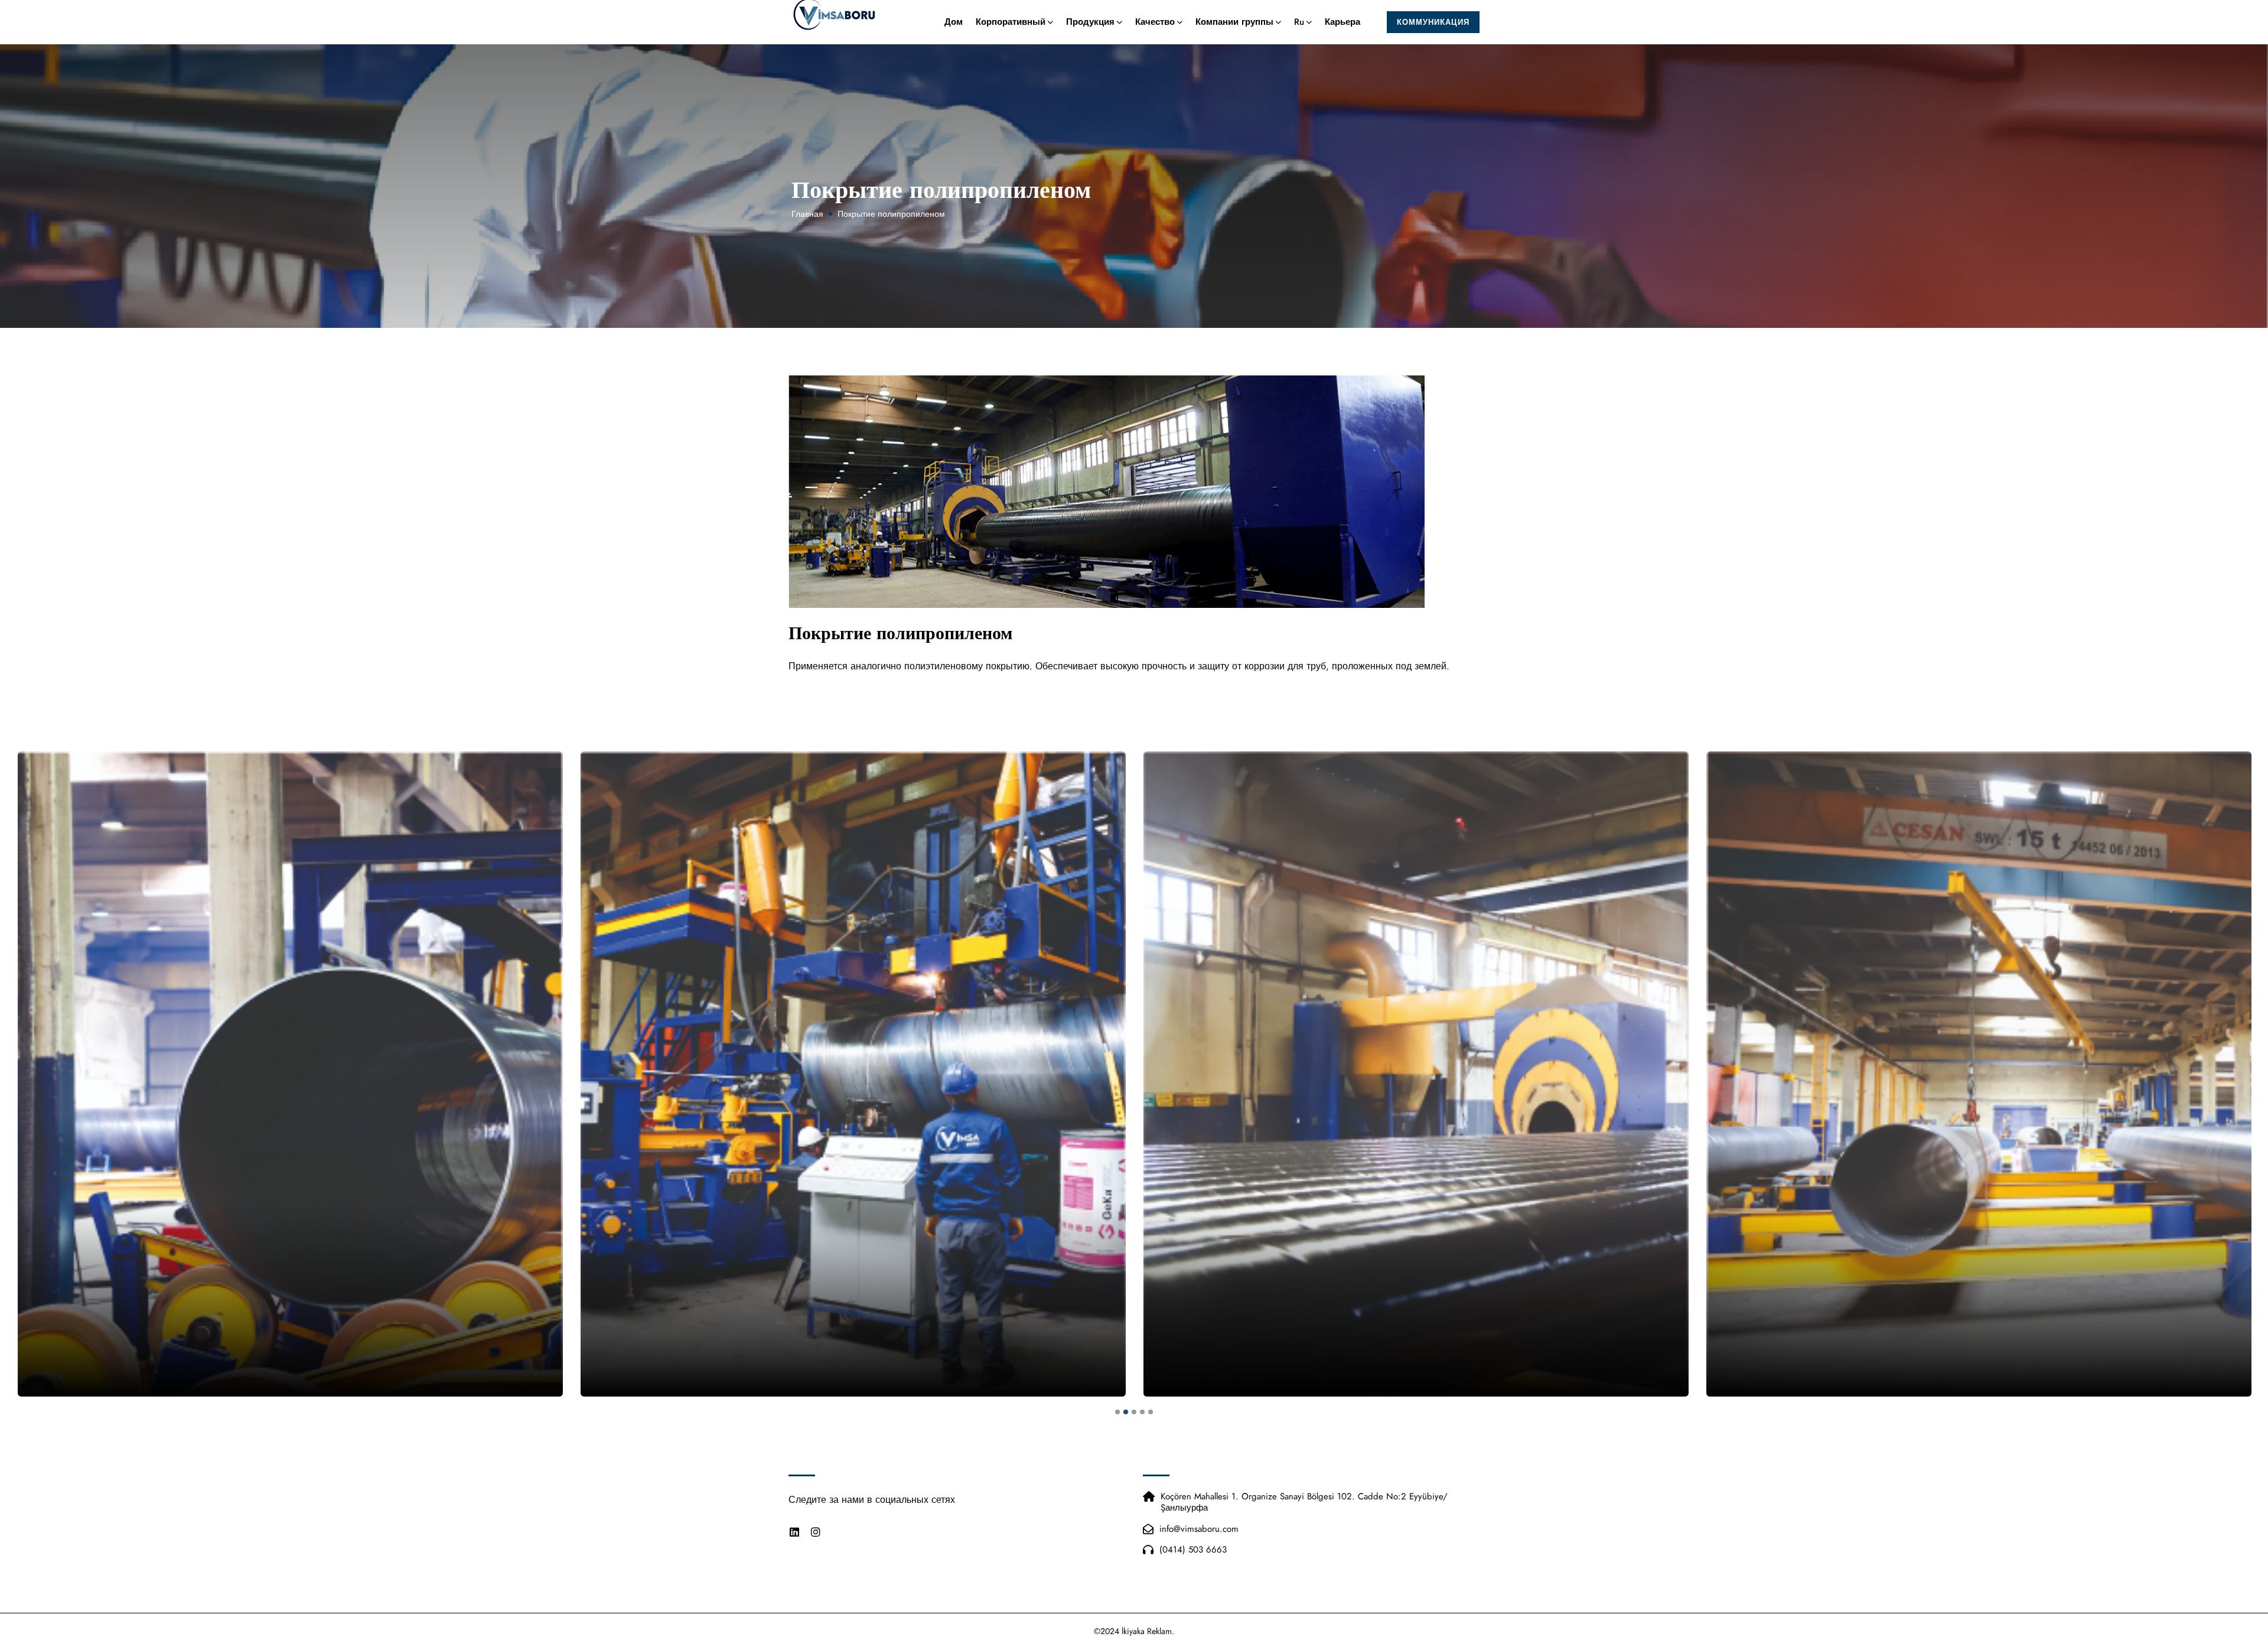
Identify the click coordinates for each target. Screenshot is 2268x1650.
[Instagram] (816, 1532)
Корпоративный (1011, 22)
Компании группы (1234, 22)
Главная (807, 214)
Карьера (1342, 22)
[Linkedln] (794, 1532)
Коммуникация (1433, 22)
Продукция (1090, 22)
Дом (954, 22)
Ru (1299, 22)
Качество (1155, 22)
